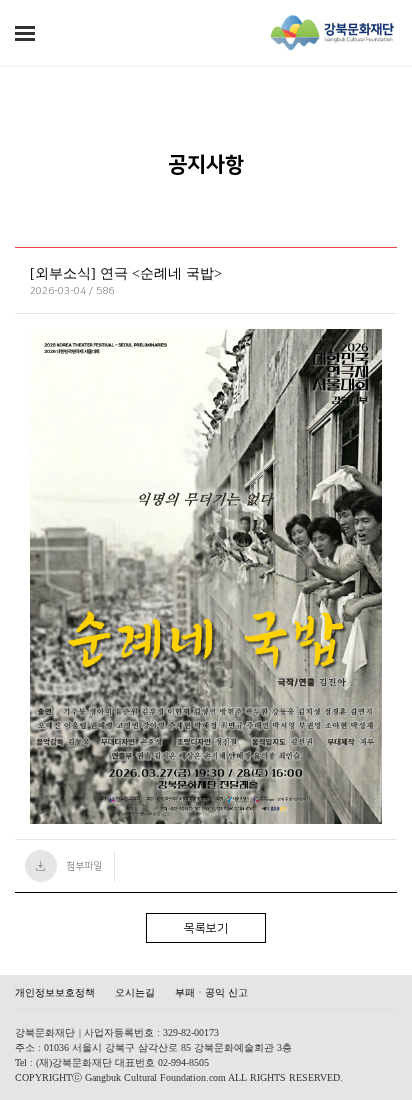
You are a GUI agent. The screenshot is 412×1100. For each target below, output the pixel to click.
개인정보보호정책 (55, 992)
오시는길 (135, 992)
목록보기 (206, 928)
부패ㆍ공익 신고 (211, 992)
